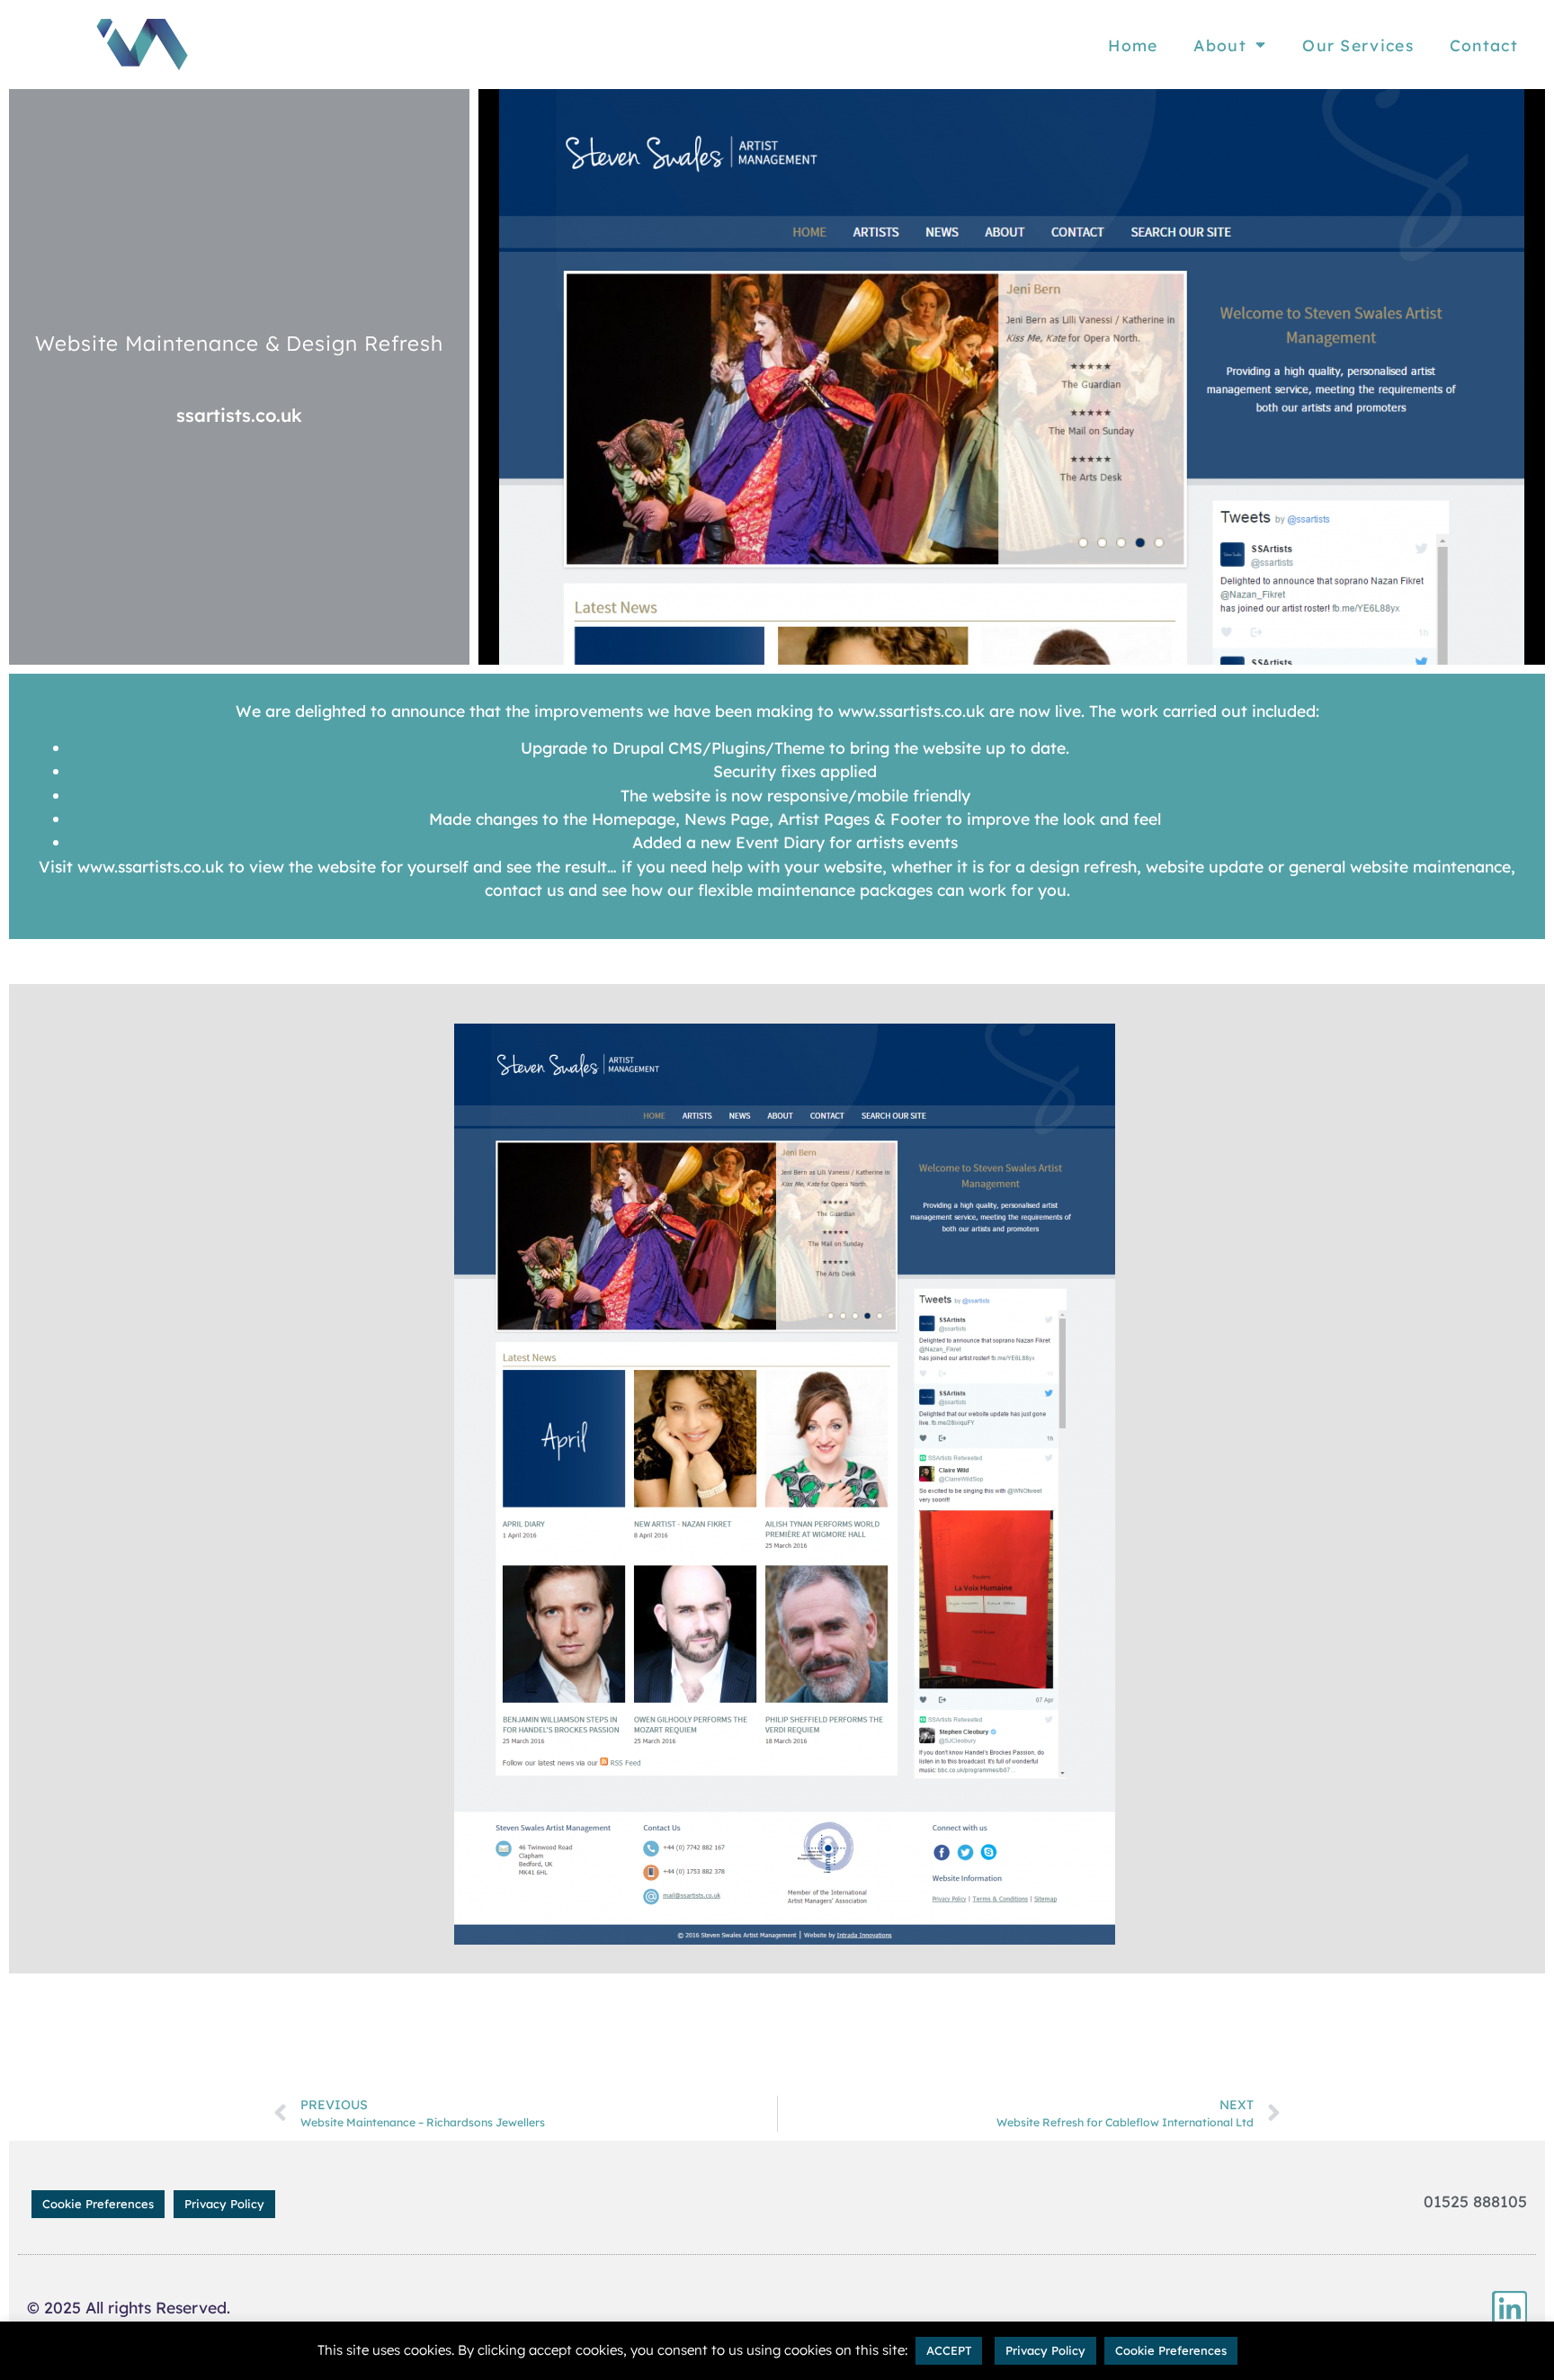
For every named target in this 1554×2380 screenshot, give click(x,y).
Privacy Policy (224, 2204)
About (1220, 45)
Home (1133, 45)
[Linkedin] (1509, 2308)
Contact (1484, 45)
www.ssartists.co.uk (911, 711)
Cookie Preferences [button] (98, 2204)
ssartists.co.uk (239, 415)
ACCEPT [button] (949, 2350)
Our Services (1358, 45)
